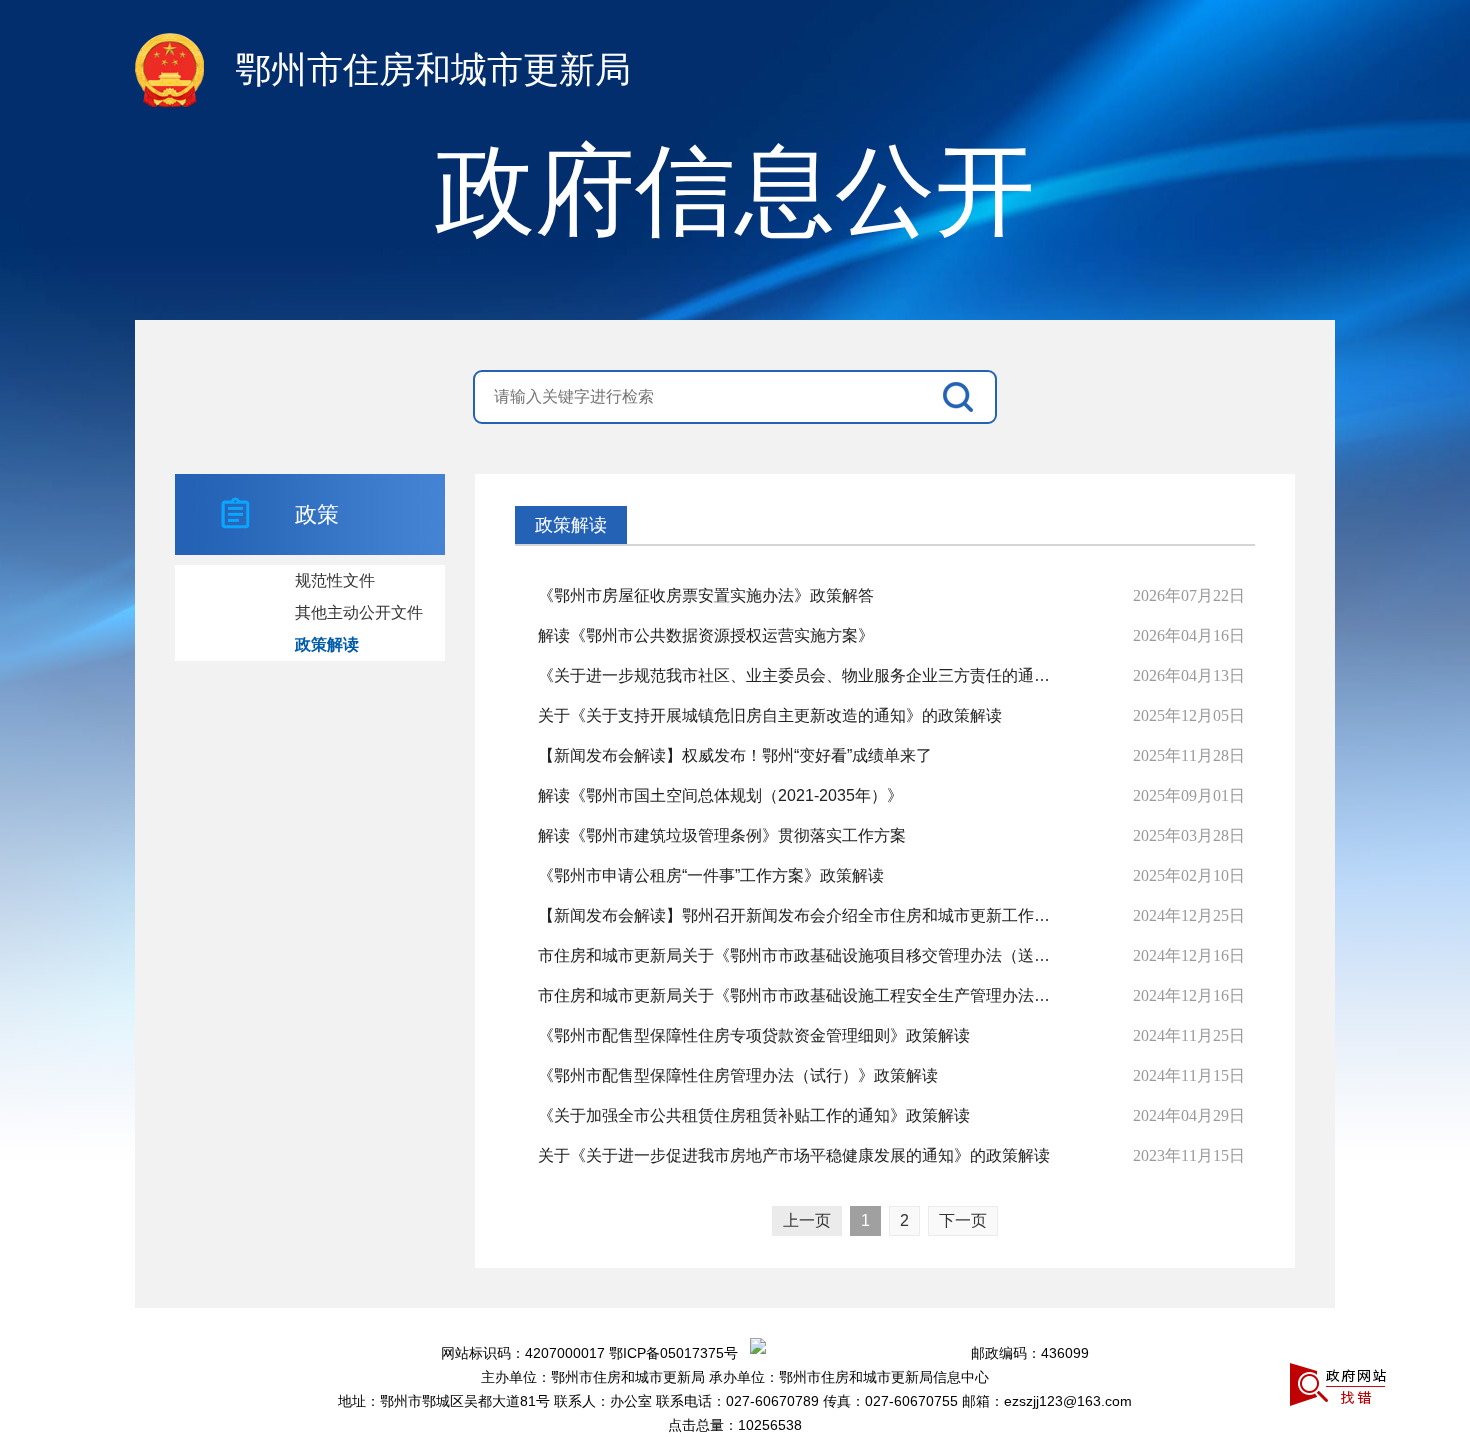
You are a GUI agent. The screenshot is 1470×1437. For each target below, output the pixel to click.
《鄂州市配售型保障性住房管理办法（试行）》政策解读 (738, 1075)
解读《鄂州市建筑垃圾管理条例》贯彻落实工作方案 (722, 835)
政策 (317, 514)
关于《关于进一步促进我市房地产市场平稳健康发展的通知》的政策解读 (794, 1155)
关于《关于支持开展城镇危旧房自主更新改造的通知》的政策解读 (770, 715)
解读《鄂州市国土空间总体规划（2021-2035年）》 (720, 795)
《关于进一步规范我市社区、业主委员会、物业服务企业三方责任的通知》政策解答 (801, 675)
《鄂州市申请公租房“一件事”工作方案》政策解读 (711, 875)
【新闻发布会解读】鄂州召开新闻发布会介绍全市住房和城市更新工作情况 (801, 915)
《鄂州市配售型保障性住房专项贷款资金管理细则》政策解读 (754, 1035)
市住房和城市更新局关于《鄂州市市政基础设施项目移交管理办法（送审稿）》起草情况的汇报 (801, 955)
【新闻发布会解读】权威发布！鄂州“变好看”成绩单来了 (735, 755)
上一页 (807, 1220)
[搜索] (963, 397)
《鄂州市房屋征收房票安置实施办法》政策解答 (706, 595)
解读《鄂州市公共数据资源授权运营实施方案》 (706, 635)
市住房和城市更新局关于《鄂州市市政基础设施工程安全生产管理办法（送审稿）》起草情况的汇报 (801, 995)
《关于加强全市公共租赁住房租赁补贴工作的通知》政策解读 (754, 1115)
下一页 (963, 1220)
